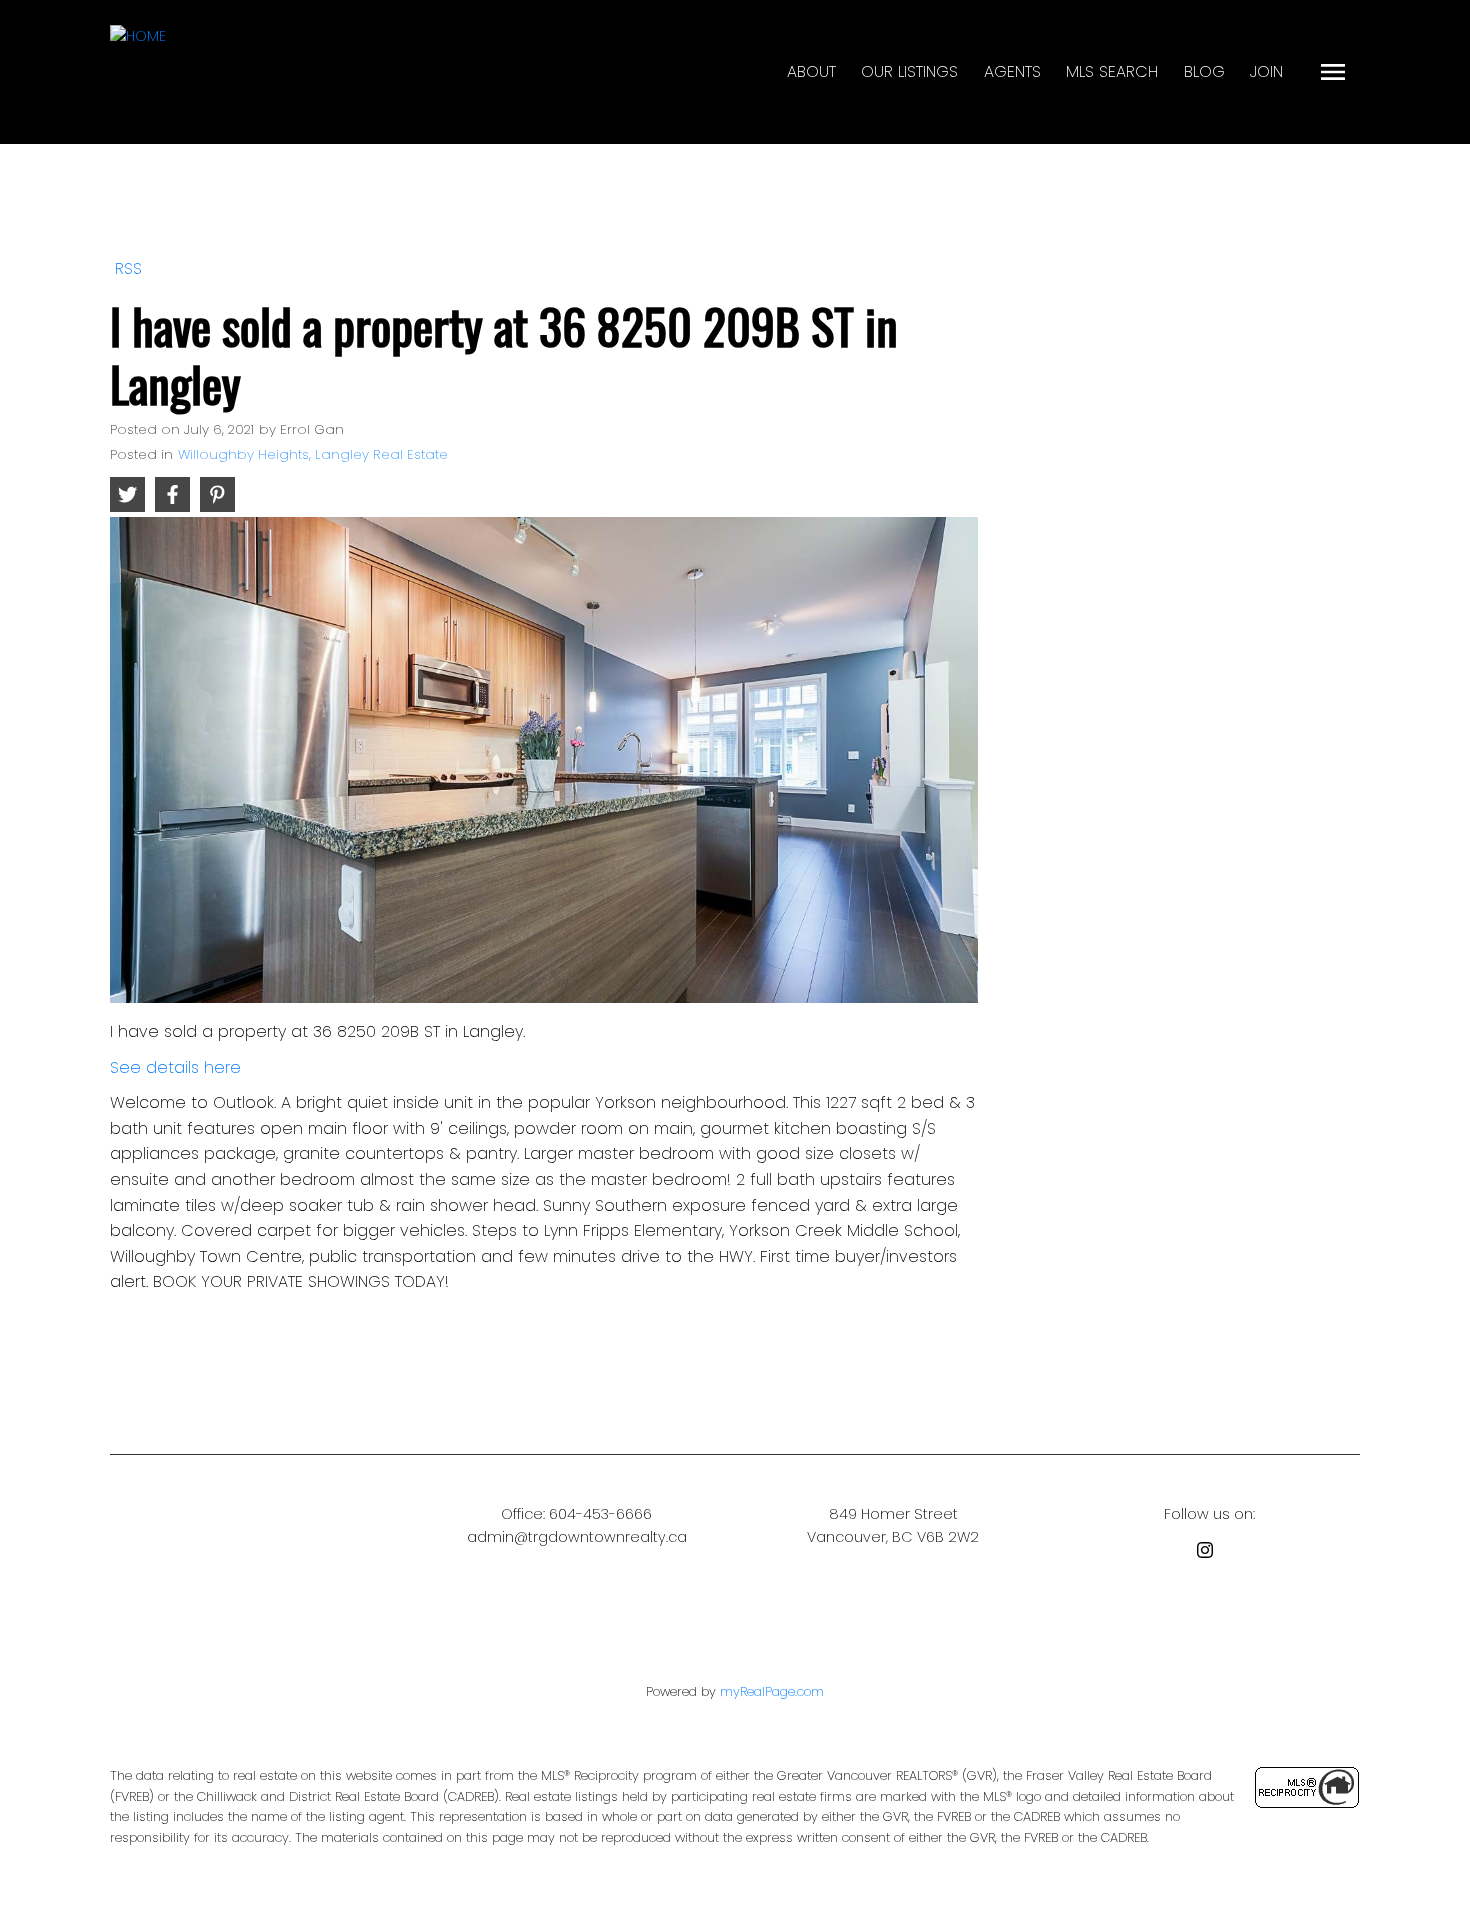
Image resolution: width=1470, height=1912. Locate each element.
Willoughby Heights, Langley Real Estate (313, 454)
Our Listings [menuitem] (909, 71)
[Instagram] (1209, 1553)
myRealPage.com (772, 1691)
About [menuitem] (811, 71)
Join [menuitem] (1266, 71)
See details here (175, 1067)
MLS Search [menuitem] (1112, 71)
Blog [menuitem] (1204, 71)
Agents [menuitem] (1012, 71)
